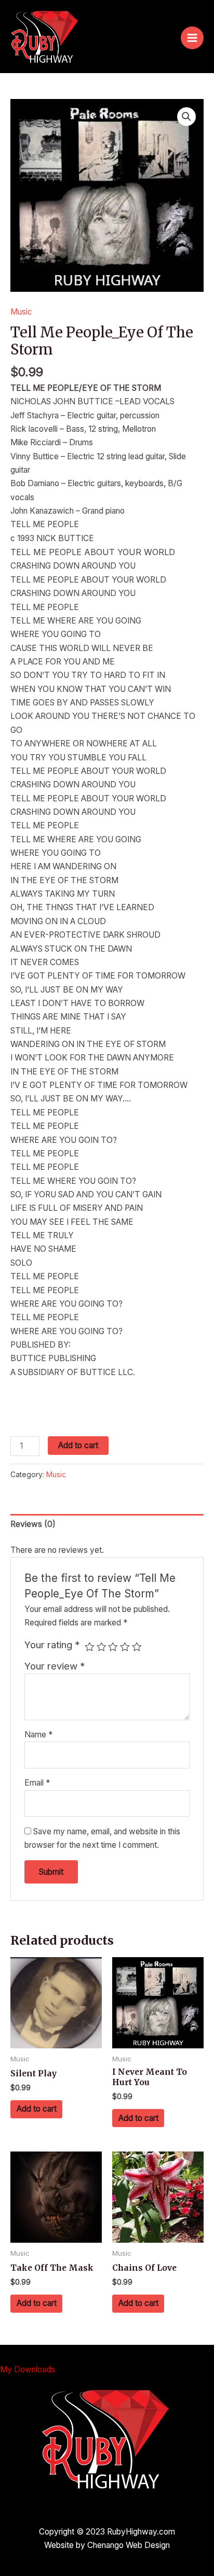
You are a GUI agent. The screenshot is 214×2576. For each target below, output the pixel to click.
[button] (186, 117)
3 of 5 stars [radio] (113, 1647)
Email (37, 1783)
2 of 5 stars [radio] (102, 1647)
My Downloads (28, 2369)
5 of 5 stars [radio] (137, 1647)
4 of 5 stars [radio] (125, 1647)
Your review (55, 1666)
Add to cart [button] (37, 2109)
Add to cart (78, 1445)
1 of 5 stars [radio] (90, 1647)
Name (38, 1735)
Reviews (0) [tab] (33, 1524)
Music (21, 312)
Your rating (52, 1645)
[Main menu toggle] (192, 38)
